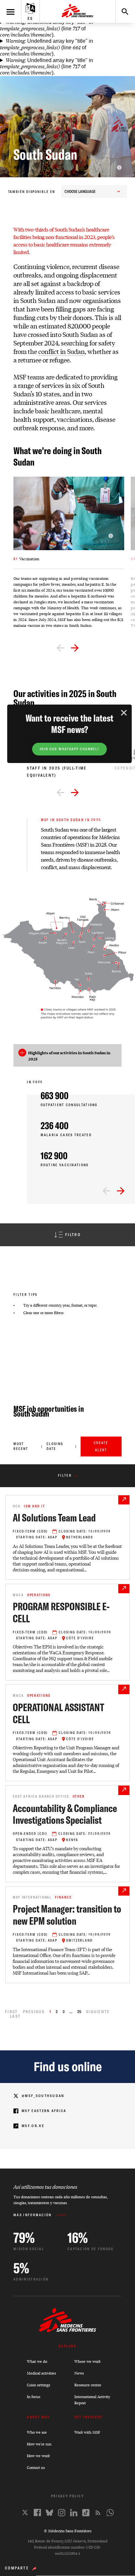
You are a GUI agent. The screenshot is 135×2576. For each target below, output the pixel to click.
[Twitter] (25, 2512)
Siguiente (98, 2012)
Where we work (87, 2361)
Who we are (37, 2432)
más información (33, 2215)
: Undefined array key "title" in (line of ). (47, 28)
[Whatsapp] (110, 2513)
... (71, 2012)
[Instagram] (62, 2513)
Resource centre (88, 2385)
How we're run (39, 2444)
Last (15, 2016)
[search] (122, 11)
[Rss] (98, 2513)
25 (79, 2012)
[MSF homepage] (77, 11)
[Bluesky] (49, 2513)
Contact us (36, 2467)
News (79, 2373)
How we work (38, 2456)
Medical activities (41, 2373)
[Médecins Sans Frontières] (68, 2331)
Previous (34, 2012)
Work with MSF (87, 2432)
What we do (37, 2361)
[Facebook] (37, 2512)
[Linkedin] (74, 2513)
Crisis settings (39, 2385)
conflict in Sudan (62, 351)
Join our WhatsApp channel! (69, 749)
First (11, 2012)
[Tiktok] (86, 2513)
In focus (34, 2397)
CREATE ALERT (101, 1447)
